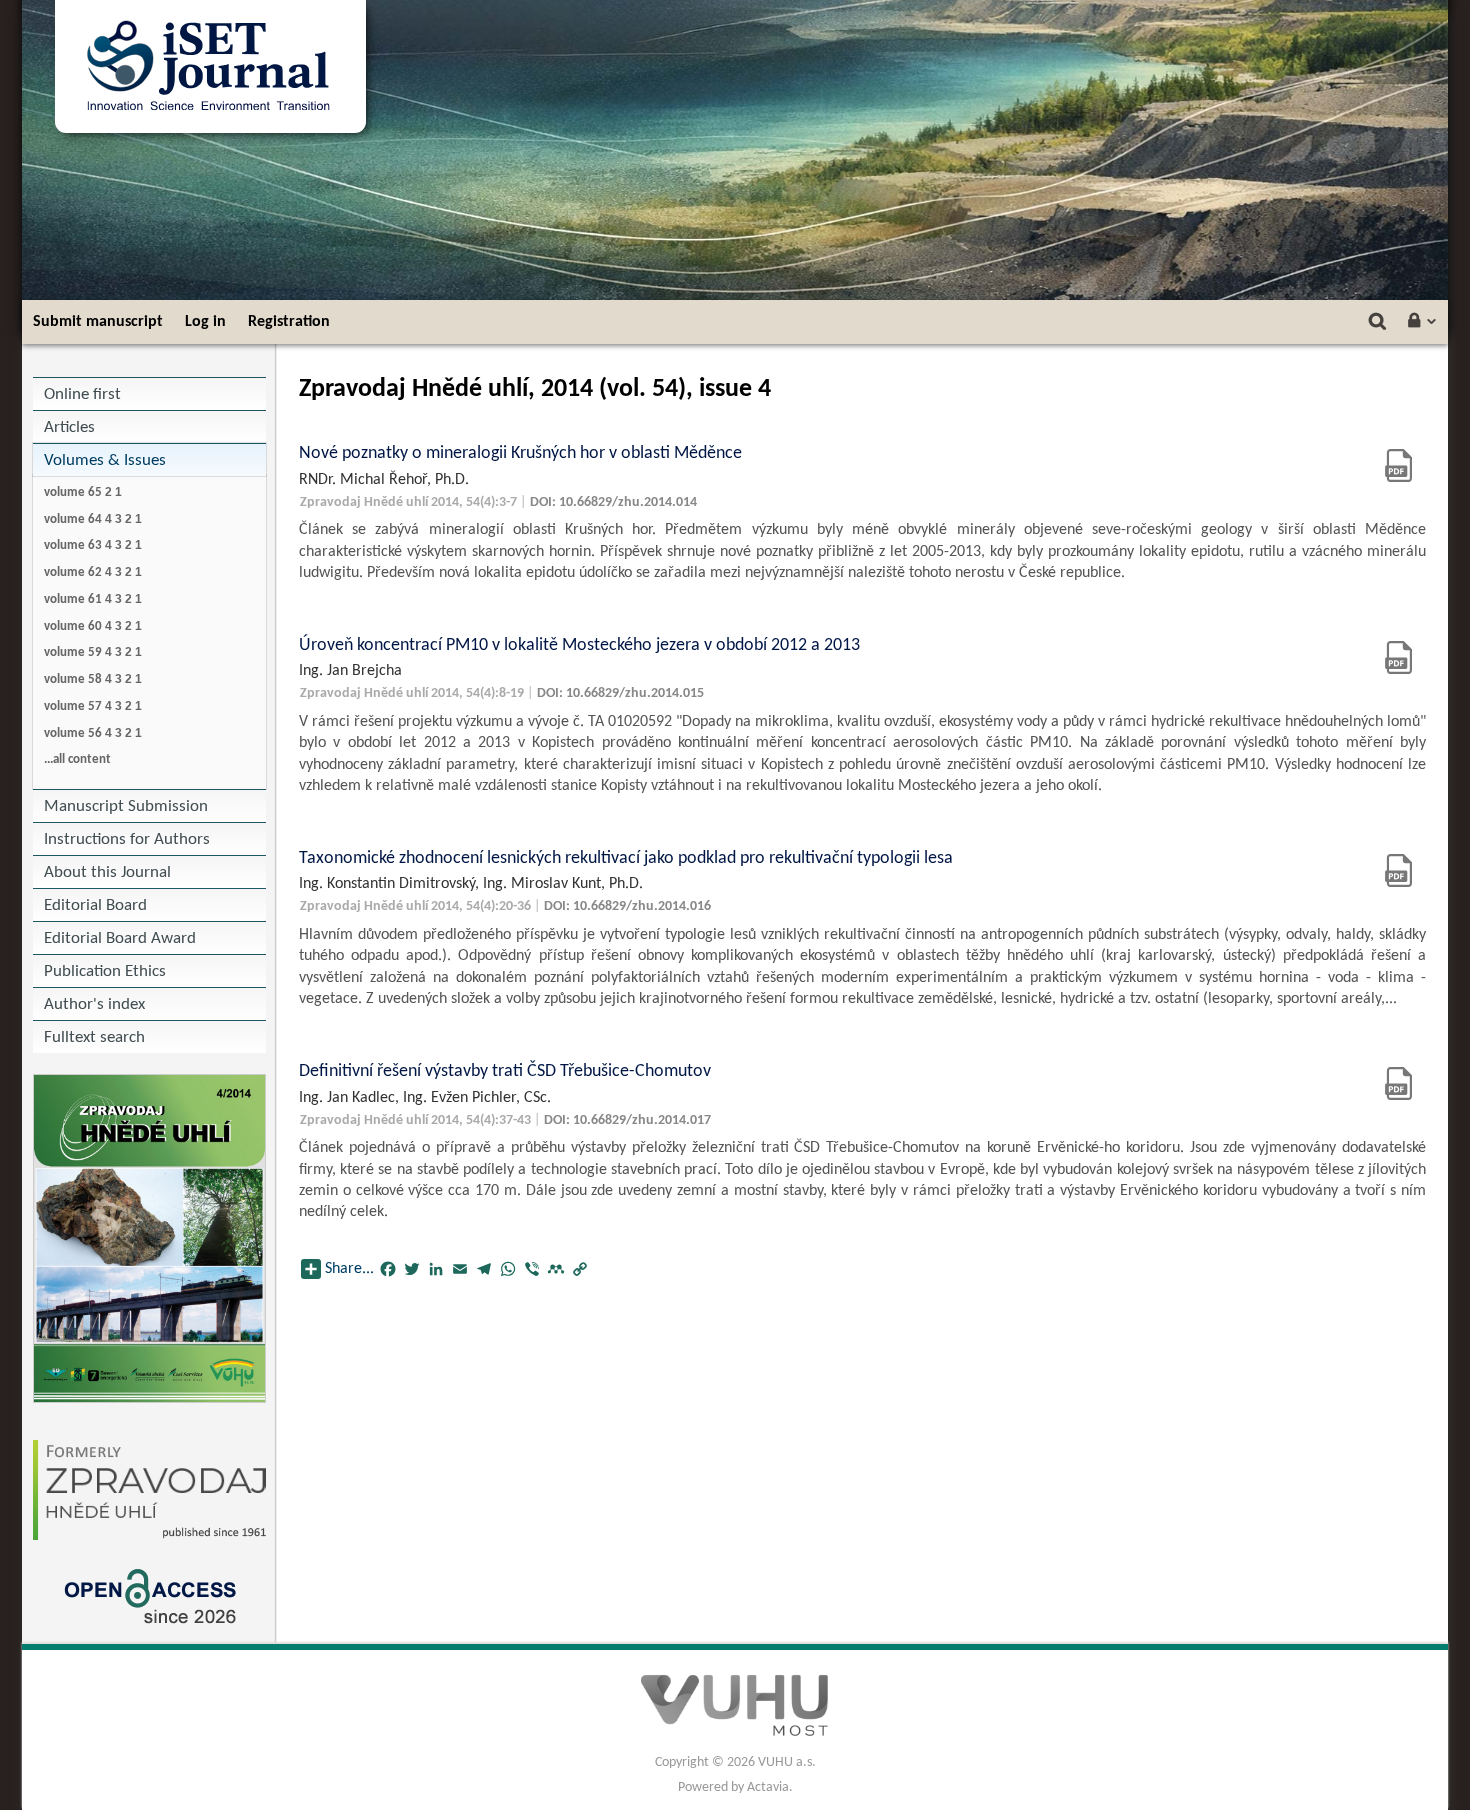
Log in (205, 322)
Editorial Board (95, 905)
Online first (82, 394)
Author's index (94, 1004)
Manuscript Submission (126, 806)
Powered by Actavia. (735, 1787)
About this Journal (107, 872)
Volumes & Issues (105, 460)
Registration (289, 322)
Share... (349, 1269)
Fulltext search (94, 1037)
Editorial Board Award (120, 938)
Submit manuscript (98, 322)
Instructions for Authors (127, 839)
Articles (69, 427)
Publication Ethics (105, 971)
